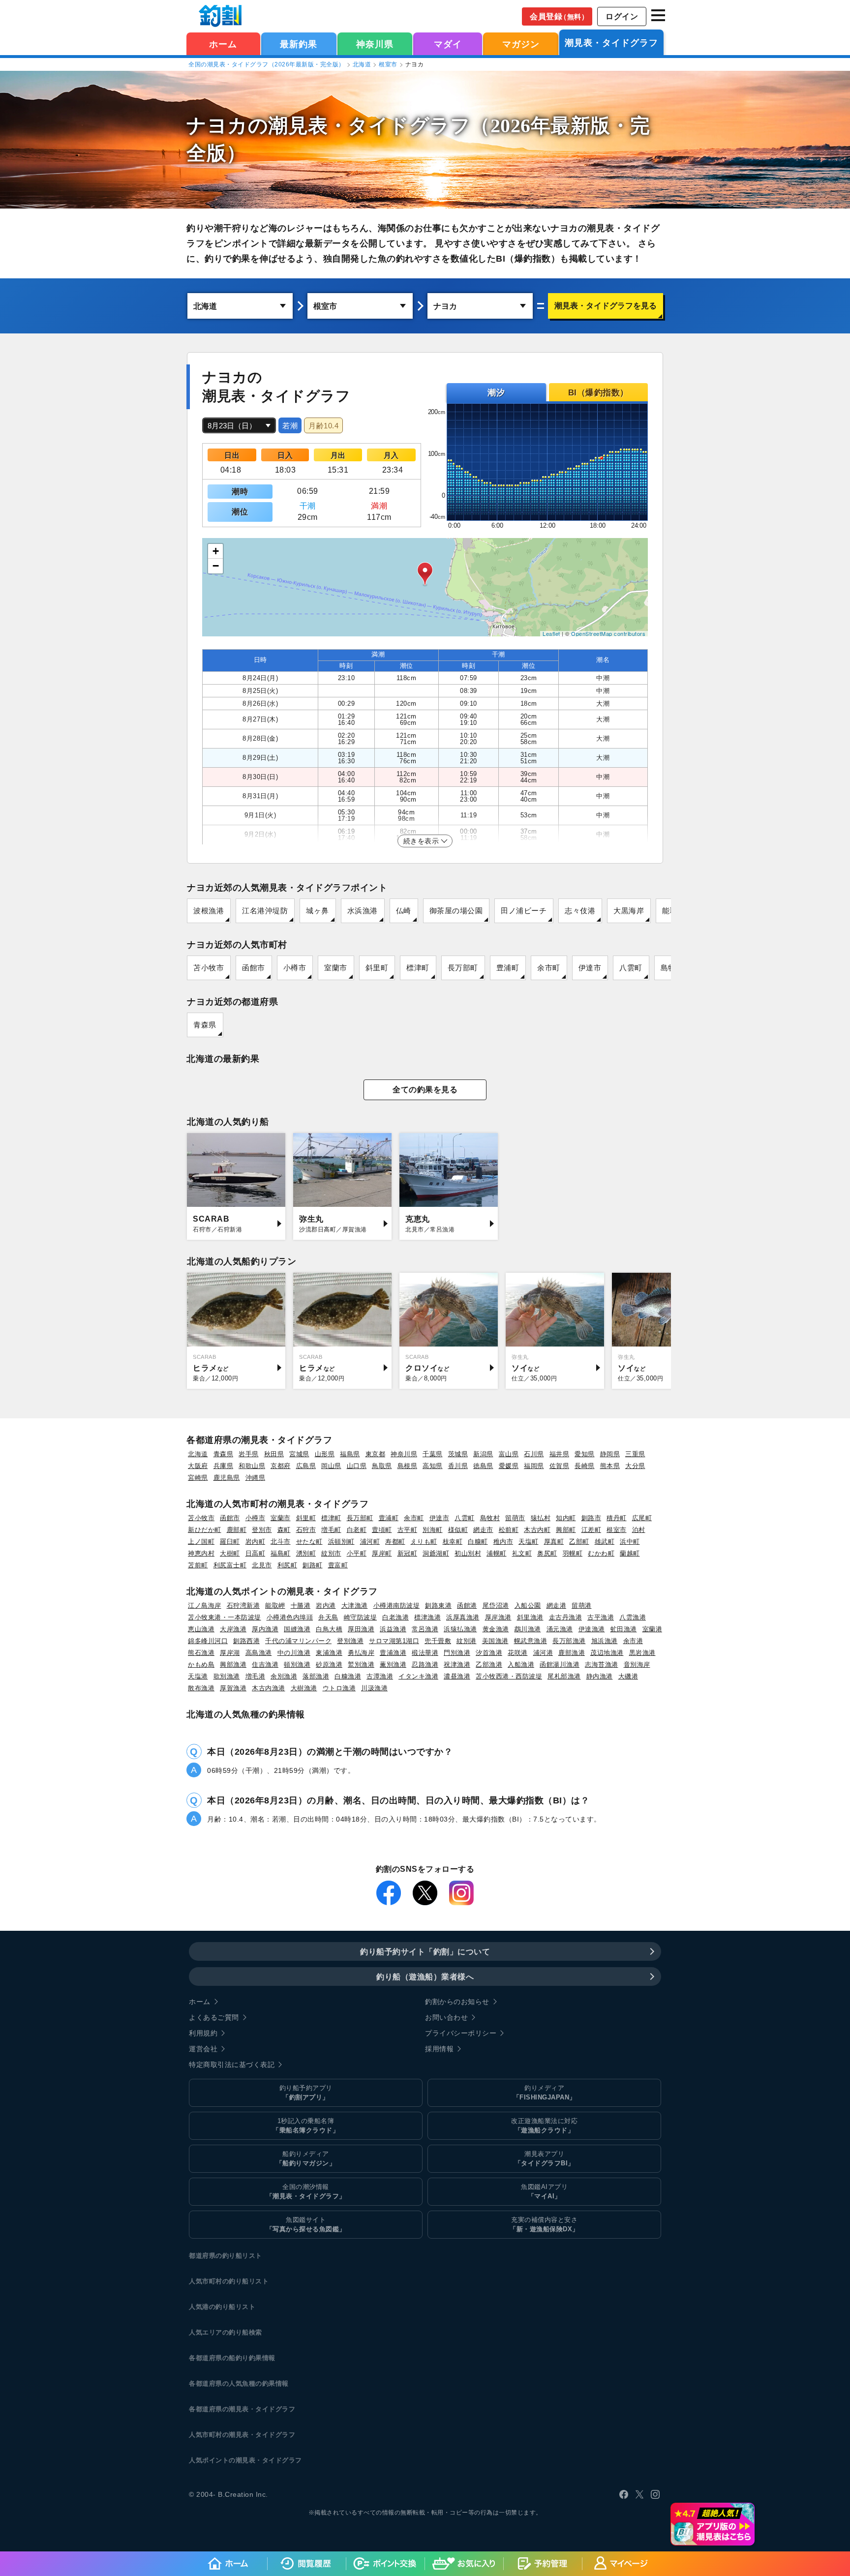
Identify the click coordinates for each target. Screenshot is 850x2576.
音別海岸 (637, 1664)
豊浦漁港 (393, 1653)
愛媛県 (509, 1466)
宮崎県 (198, 1478)
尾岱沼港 (496, 1605)
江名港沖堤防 (265, 911)
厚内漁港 (265, 1629)
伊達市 (590, 968)
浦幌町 (497, 1553)
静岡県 (610, 1454)
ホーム (223, 44)
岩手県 (249, 1454)
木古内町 (537, 1530)
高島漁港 (259, 1653)
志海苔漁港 (602, 1664)
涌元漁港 (560, 1629)
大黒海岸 (629, 911)
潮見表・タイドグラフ (611, 43)
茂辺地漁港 (607, 1653)
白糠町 (478, 1542)
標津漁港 (427, 1617)
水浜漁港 (363, 911)
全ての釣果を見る (425, 1090)
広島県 (306, 1466)
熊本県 (610, 1466)
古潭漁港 (380, 1676)
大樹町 (230, 1553)
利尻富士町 (230, 1565)
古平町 (408, 1530)
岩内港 (326, 1605)
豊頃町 (382, 1530)
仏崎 (404, 911)
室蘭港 (653, 1629)
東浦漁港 (329, 1653)
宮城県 (299, 1454)
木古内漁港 (269, 1688)
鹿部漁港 (572, 1653)
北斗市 (281, 1542)
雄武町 (605, 1542)
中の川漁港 (294, 1653)
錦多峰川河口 (208, 1641)
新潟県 (483, 1454)
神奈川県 (375, 44)
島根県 (408, 1466)
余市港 (633, 1641)
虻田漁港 (624, 1629)
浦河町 (370, 1542)
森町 (284, 1530)
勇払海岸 (361, 1653)
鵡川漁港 (528, 1629)
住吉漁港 (265, 1664)
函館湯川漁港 (560, 1664)
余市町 (549, 968)
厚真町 (554, 1542)
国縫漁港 (297, 1629)
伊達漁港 (592, 1629)
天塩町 (529, 1542)
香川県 (458, 1466)
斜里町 (377, 968)
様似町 (458, 1530)
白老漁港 (395, 1617)
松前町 (509, 1530)
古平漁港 (601, 1617)
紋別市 (331, 1553)
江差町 (592, 1530)
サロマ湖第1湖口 (394, 1641)
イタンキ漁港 (418, 1676)
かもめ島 (201, 1664)
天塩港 (198, 1676)
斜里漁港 (530, 1617)
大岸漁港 (233, 1629)
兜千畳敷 (438, 1641)
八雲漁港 (633, 1617)
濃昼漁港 (457, 1676)
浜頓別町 (341, 1542)
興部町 (566, 1530)
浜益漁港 (393, 1629)
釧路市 (592, 1518)
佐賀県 (560, 1466)
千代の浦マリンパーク (298, 1641)
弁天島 (328, 1617)
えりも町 (424, 1542)
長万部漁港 (569, 1641)
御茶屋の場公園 (456, 911)
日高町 (256, 1553)
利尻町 (288, 1565)
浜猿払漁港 (460, 1629)
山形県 (325, 1454)
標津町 (418, 968)
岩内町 (256, 1542)
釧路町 (313, 1565)
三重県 (635, 1454)
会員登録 (559, 16)
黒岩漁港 (642, 1653)
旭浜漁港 (605, 1641)
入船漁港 (521, 1664)
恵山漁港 (201, 1629)
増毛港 (256, 1676)
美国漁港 (495, 1641)
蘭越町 (630, 1553)
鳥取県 (382, 1466)
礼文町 (522, 1553)
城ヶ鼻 (318, 911)
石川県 (534, 1454)
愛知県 (585, 1454)
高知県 (433, 1466)
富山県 (509, 1454)
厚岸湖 (230, 1653)
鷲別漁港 (361, 1664)
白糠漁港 (348, 1676)
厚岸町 (382, 1553)
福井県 (560, 1454)
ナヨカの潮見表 (257, 126)
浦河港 (543, 1653)
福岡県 (534, 1466)
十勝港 (301, 1605)
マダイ (448, 44)
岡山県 (331, 1466)
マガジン (521, 44)
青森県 (205, 1025)
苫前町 (198, 1565)
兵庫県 (224, 1466)
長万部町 (463, 968)
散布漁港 (201, 1688)
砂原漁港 (329, 1664)
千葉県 (433, 1454)
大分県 (635, 1466)
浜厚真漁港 (463, 1617)
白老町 (357, 1530)
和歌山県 (252, 1466)
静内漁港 (600, 1676)
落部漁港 (316, 1676)
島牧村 (490, 1518)
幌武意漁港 (531, 1641)
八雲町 (631, 968)
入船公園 (528, 1605)
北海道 (362, 64)
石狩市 (306, 1530)
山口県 (357, 1466)
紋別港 (467, 1641)
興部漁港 (233, 1664)
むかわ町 (601, 1553)
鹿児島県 (227, 1478)
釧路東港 (438, 1605)
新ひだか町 (205, 1530)
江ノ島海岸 (205, 1605)
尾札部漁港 (564, 1676)
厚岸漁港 (498, 1617)
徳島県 (483, 1466)
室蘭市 (336, 968)
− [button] (216, 566)
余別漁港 (284, 1676)
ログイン (622, 16)
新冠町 (408, 1553)
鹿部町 (237, 1530)
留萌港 (582, 1605)
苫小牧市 (209, 968)
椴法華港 (425, 1653)
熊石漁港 (201, 1653)
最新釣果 (299, 44)
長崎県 (585, 1466)
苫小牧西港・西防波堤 (509, 1676)
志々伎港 (580, 911)
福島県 (350, 1454)
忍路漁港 (425, 1664)
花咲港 (518, 1653)
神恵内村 (201, 1553)
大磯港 (628, 1676)
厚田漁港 (361, 1629)
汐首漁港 (489, 1653)
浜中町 (630, 1542)
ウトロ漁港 (339, 1688)
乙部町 (579, 1542)
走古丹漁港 (566, 1617)
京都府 (281, 1466)
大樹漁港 (304, 1688)
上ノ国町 (201, 1542)
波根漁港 (209, 911)
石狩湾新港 (243, 1605)
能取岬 (275, 1605)
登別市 (262, 1530)
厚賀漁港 (233, 1688)
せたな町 (309, 1542)
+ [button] (216, 551)
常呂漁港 (425, 1629)
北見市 (262, 1565)
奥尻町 (547, 1553)
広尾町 (642, 1518)
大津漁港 (355, 1605)
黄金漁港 (496, 1629)
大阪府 (198, 1466)
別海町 (433, 1530)
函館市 (254, 968)
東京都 (376, 1454)
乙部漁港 (489, 1664)
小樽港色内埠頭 (290, 1617)
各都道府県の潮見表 (219, 2409)
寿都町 (395, 1542)
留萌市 (515, 1518)
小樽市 (295, 968)
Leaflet (551, 633)
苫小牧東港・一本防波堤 (225, 1617)
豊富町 (338, 1565)
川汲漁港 (374, 1688)
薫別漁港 (393, 1664)
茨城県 (458, 1454)
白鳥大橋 (329, 1629)
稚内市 (503, 1542)
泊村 (639, 1530)
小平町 (357, 1553)
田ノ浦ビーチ (524, 911)
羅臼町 (230, 1542)
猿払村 (541, 1518)
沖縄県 (256, 1478)
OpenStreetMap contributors (608, 633)
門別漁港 (457, 1653)
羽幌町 (573, 1553)
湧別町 (306, 1553)
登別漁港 (350, 1641)
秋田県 (274, 1454)
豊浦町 (508, 968)
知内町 (566, 1518)
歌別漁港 (227, 1676)
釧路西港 (246, 1641)
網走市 (483, 1530)
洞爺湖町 (436, 1553)
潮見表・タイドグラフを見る (606, 306)
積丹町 (617, 1518)
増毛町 (331, 1530)
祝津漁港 (457, 1664)
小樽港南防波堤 (397, 1605)
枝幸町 (453, 1542)
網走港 (557, 1605)
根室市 (388, 64)
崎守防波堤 (361, 1617)
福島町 (281, 1553)
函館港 (467, 1605)
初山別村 (468, 1553)
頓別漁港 (297, 1664)
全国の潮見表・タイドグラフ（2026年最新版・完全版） (267, 64)
